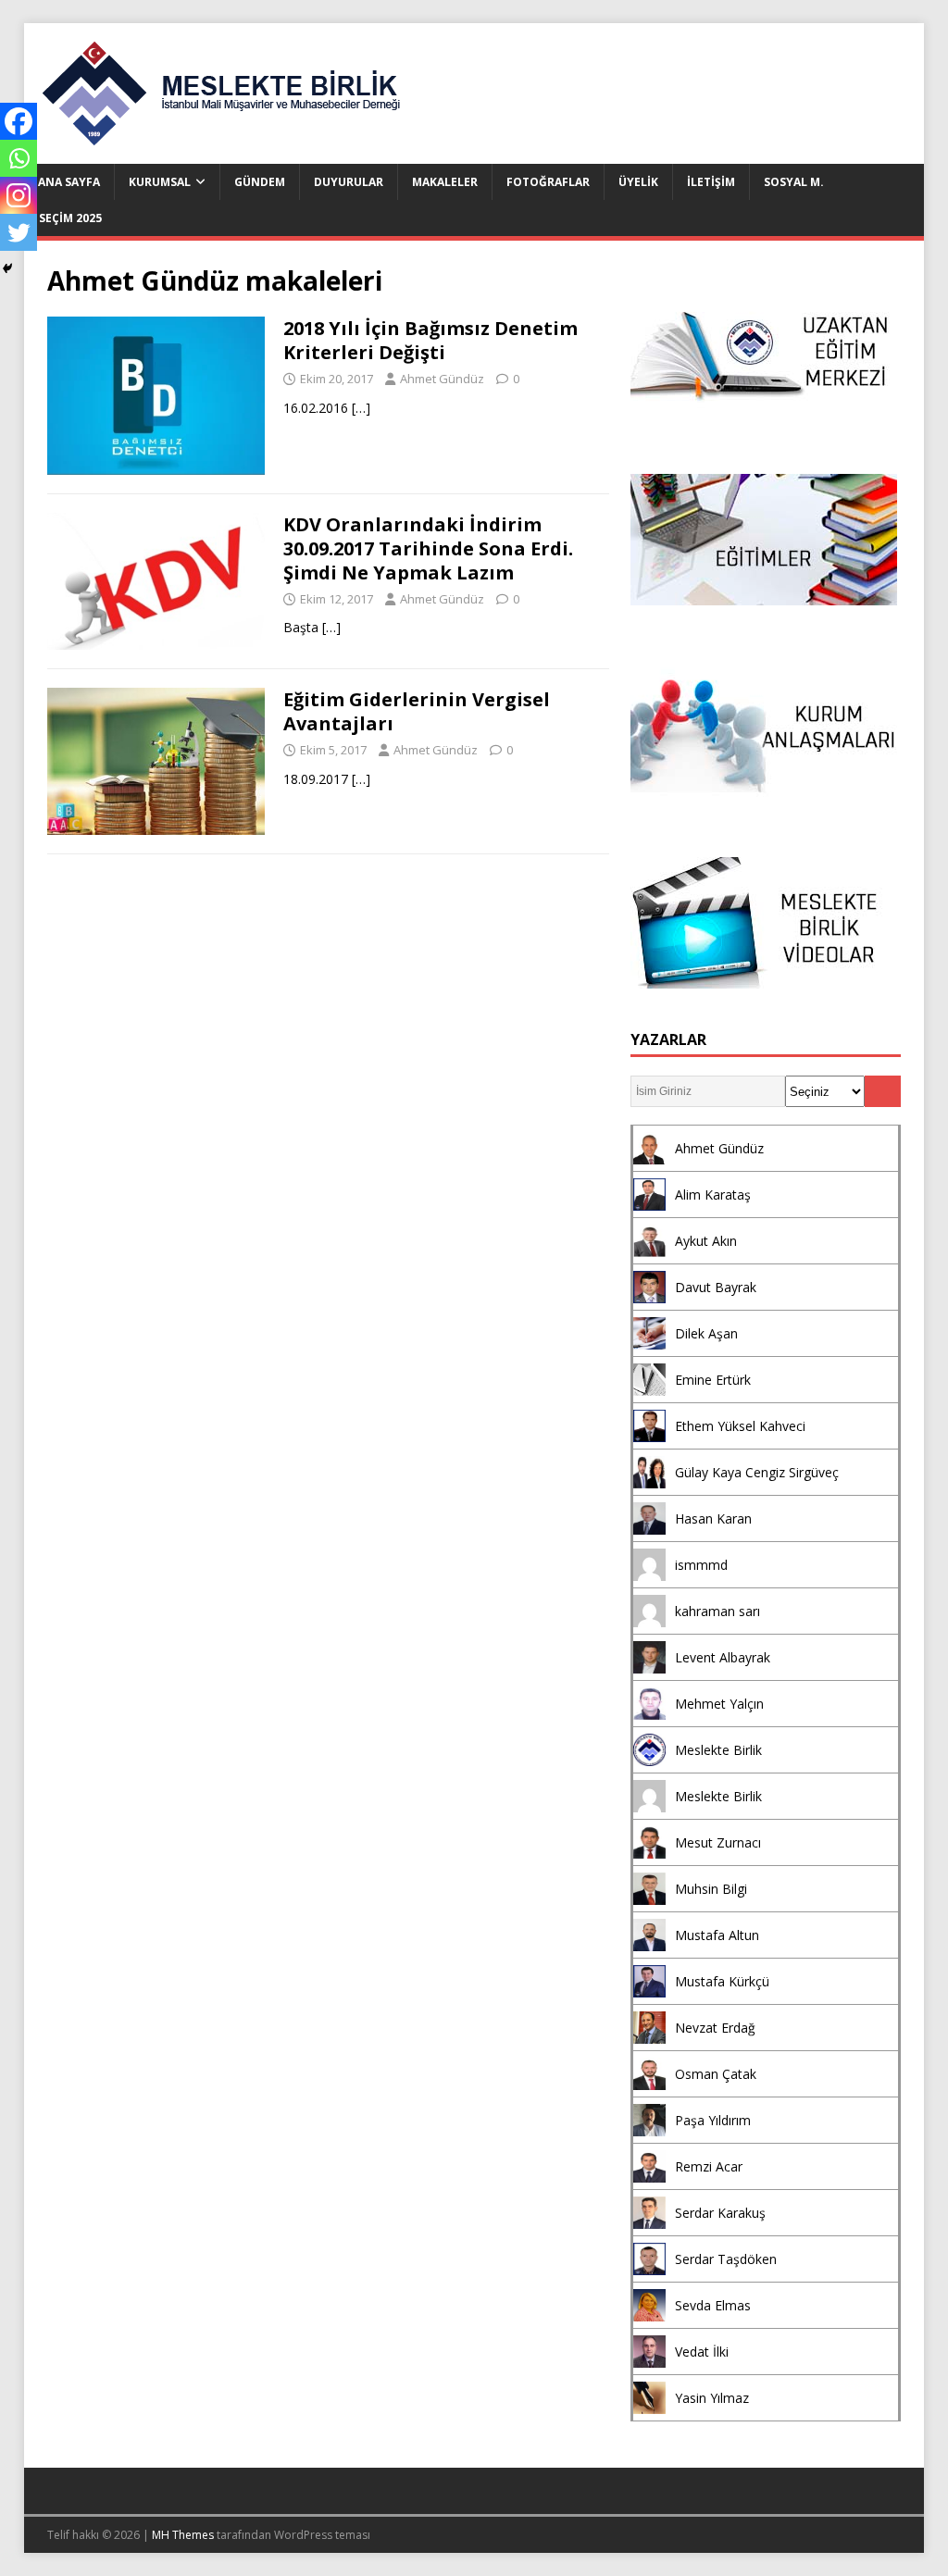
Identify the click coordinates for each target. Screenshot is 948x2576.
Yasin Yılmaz (712, 2398)
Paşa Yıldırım (713, 2120)
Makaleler (445, 182)
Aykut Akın (706, 1241)
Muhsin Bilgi (711, 1889)
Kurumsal (160, 182)
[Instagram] (19, 195)
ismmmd (701, 1565)
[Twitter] (19, 232)
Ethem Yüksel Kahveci (740, 1426)
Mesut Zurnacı (718, 1842)
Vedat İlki (702, 2352)
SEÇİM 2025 (70, 218)
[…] (361, 408)
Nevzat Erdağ (715, 2028)
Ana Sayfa (69, 182)
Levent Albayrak (723, 1657)
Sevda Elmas (713, 2305)
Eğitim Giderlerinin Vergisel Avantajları (417, 711)
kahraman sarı (717, 1611)
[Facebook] (19, 121)
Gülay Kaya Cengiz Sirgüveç (757, 1472)
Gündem (260, 182)
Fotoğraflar (548, 182)
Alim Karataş (713, 1195)
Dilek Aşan (706, 1333)
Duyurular (349, 182)
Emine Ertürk (713, 1380)
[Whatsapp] (19, 158)
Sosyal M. (794, 182)
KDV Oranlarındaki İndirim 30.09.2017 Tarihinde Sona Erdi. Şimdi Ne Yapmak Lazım (428, 548)
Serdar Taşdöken (726, 2259)
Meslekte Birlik (718, 1750)
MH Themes (183, 2535)
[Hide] (7, 268)
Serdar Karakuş (720, 2213)
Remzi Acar (709, 2166)
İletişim (711, 182)
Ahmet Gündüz (442, 379)
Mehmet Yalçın (719, 1704)
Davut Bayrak (716, 1287)
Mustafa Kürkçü (722, 1981)
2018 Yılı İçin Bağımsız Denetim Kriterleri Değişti (430, 340)
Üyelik (638, 182)
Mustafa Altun (717, 1935)
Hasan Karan (713, 1518)
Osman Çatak (716, 2074)
